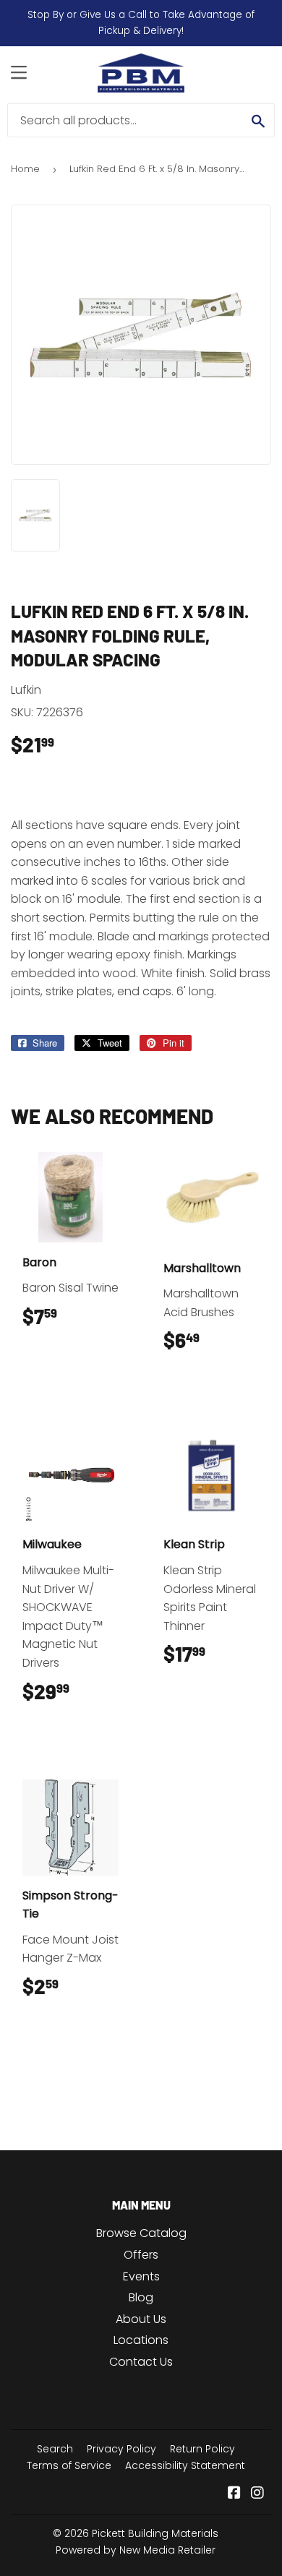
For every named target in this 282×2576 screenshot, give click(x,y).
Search (55, 2449)
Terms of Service (69, 2465)
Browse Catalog (141, 2233)
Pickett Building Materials (155, 2533)
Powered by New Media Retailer (136, 2550)
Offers (141, 2255)
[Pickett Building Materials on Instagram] (257, 2494)
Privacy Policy (121, 2449)
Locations (141, 2340)
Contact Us (141, 2362)
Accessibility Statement (185, 2465)
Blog (141, 2297)
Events (141, 2276)
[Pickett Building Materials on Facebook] (234, 2494)
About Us (141, 2319)
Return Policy (202, 2449)
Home (25, 169)
